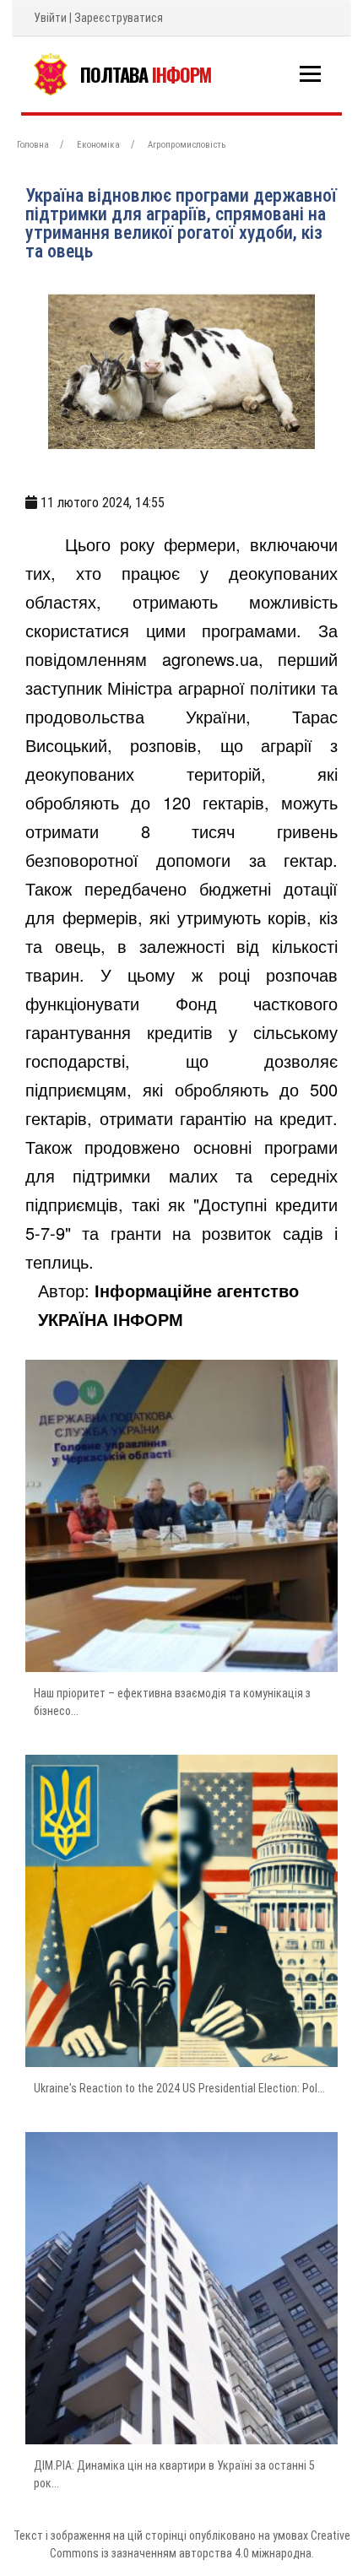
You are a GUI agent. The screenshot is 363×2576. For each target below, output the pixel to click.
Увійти (50, 18)
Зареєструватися (119, 18)
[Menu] (310, 74)
